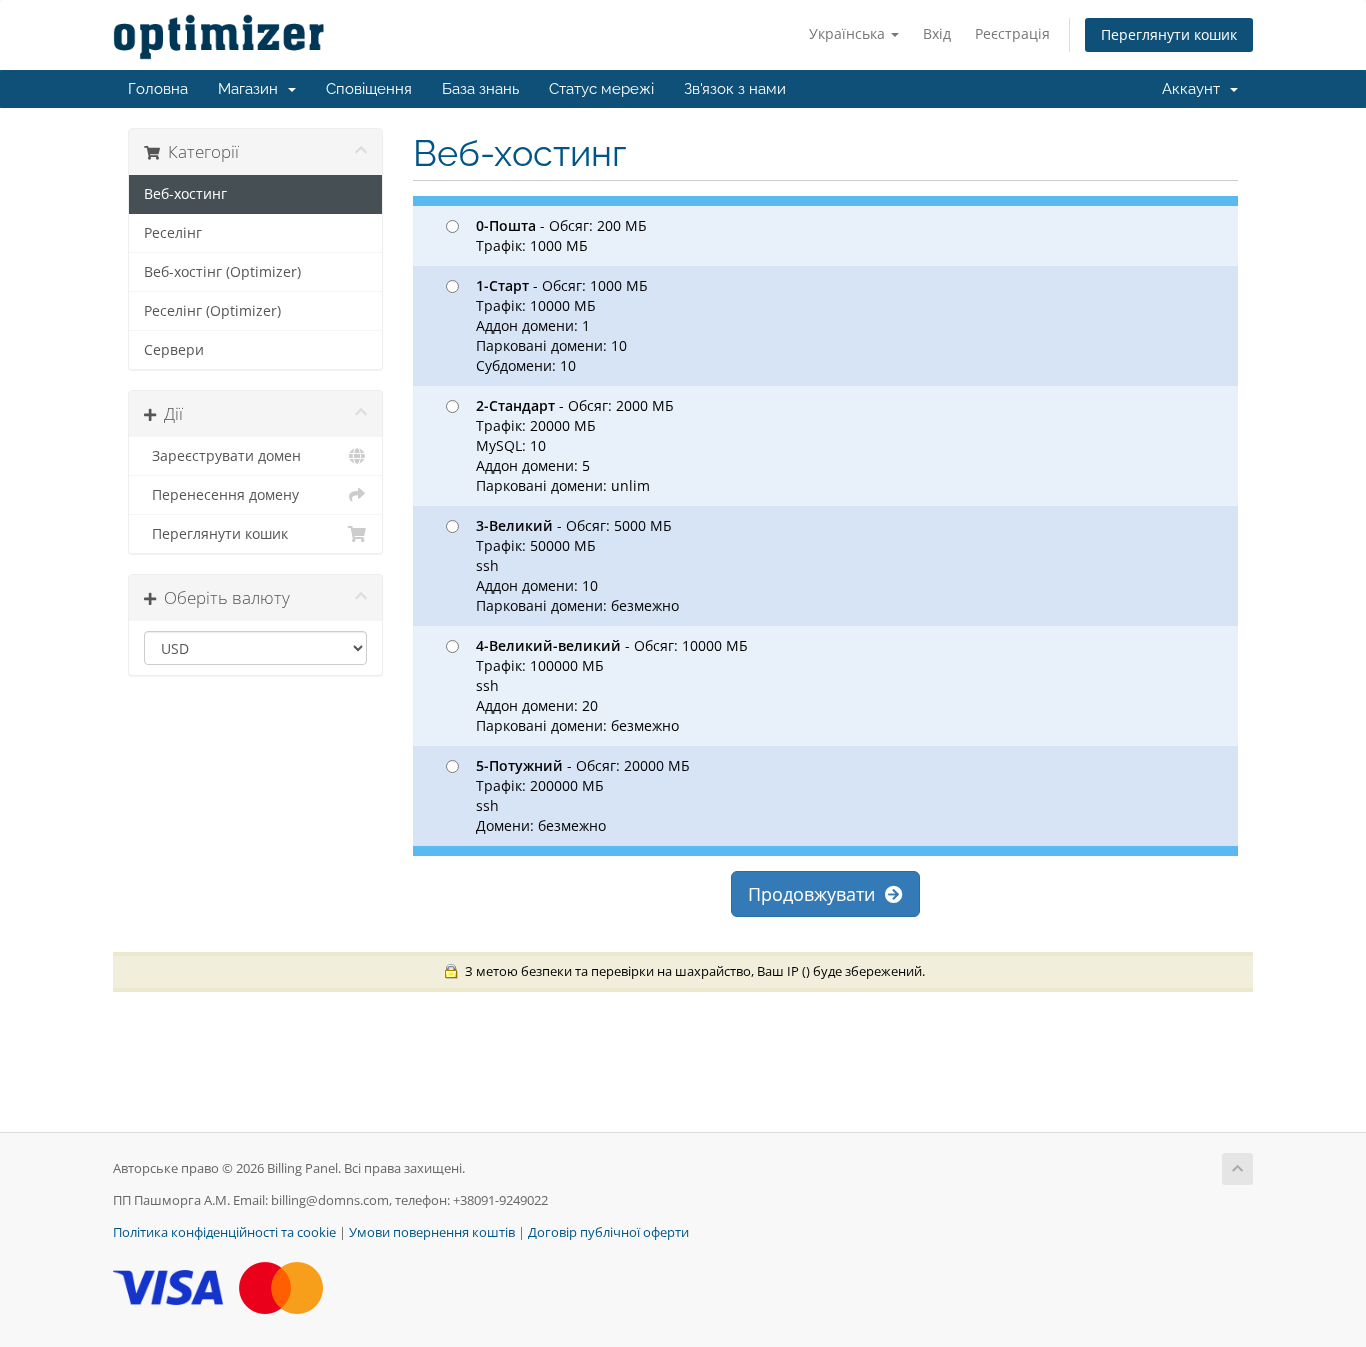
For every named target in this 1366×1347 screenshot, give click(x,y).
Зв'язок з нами (735, 89)
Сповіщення (369, 89)
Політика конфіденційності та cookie (224, 1232)
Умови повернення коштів (432, 1232)
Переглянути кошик (1169, 34)
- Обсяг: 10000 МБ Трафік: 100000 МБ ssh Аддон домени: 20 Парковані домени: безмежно (612, 685)
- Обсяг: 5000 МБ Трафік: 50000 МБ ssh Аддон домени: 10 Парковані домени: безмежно (577, 565)
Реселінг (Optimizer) (212, 311)
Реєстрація (1012, 33)
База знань (480, 89)
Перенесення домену (221, 495)
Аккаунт (1195, 89)
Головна (158, 89)
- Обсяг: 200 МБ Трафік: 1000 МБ (561, 235)
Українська (849, 33)
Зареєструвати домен (222, 456)
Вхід (937, 33)
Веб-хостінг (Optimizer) (222, 272)
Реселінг (173, 233)
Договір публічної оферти (608, 1232)
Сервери (174, 350)
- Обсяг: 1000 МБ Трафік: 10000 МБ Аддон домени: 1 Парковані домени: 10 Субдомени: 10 (562, 325)
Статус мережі (601, 89)
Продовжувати (816, 894)
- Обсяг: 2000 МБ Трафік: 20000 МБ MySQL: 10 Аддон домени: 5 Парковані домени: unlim (575, 445)
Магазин (252, 89)
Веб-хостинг (185, 194)
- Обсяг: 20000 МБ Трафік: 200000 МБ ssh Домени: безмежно (583, 795)
